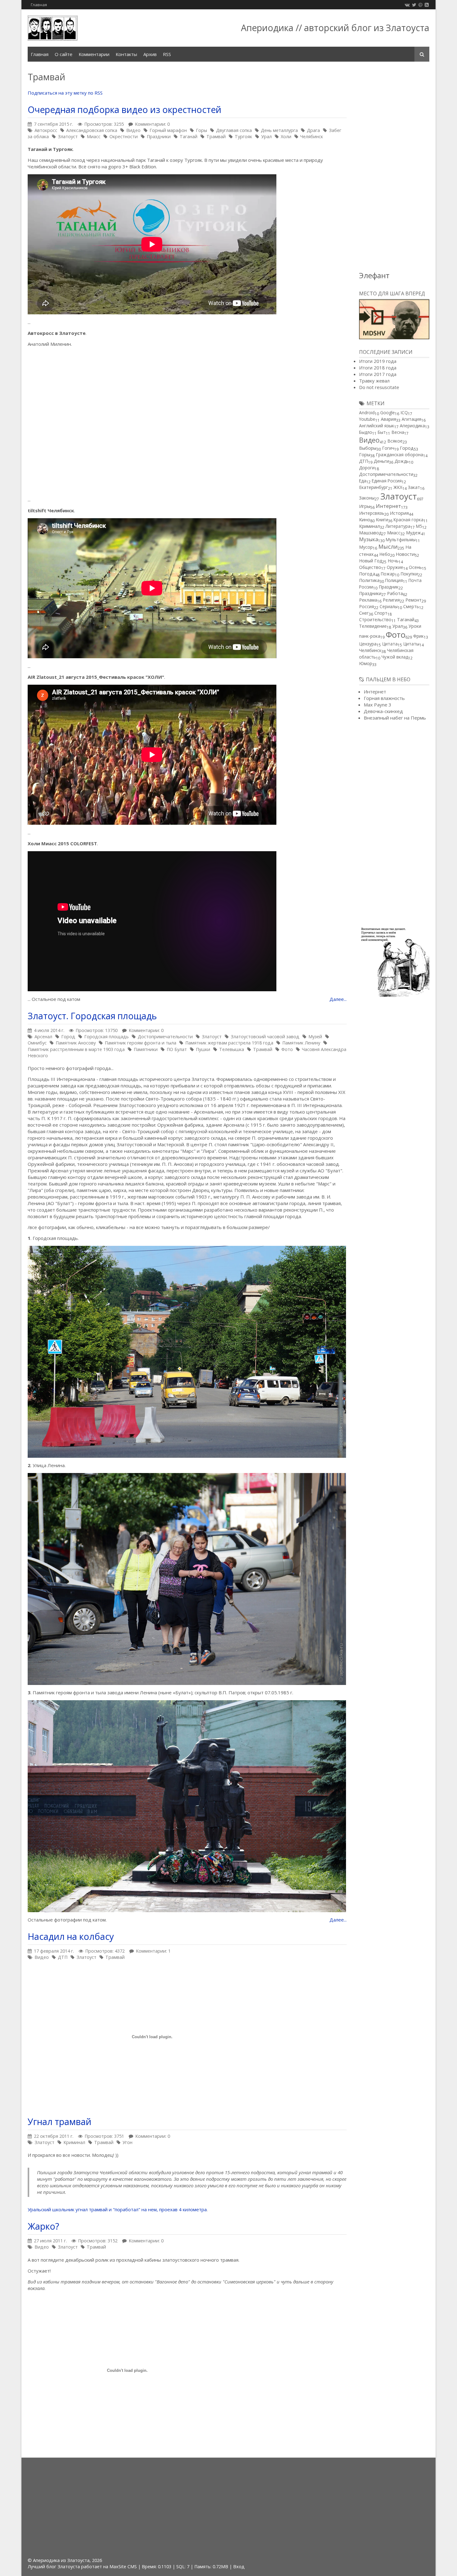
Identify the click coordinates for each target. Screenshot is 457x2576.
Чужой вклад (395, 657)
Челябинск (312, 136)
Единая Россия (387, 481)
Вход (239, 2567)
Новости (405, 554)
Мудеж (413, 533)
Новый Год (371, 561)
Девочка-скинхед (383, 711)
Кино (365, 519)
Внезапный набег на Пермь (395, 718)
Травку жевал (374, 381)
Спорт (381, 613)
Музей (315, 1037)
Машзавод (370, 533)
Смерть (411, 606)
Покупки (409, 574)
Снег (364, 613)
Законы (367, 498)
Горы (201, 130)
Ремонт (413, 600)
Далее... (338, 999)
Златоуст (68, 136)
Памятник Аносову (76, 1043)
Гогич (388, 448)
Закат (414, 487)
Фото (287, 1049)
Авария (388, 419)
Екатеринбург (374, 487)
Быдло (366, 432)
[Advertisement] (394, 167)
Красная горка (409, 520)
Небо (385, 554)
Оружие (395, 567)
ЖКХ (398, 487)
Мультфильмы (401, 540)
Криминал (74, 2142)
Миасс (94, 136)
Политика (369, 580)
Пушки (203, 1049)
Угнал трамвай (60, 2122)
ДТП (63, 1957)
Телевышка (232, 1049)
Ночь (393, 561)
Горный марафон (168, 130)
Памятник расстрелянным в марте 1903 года (76, 1049)
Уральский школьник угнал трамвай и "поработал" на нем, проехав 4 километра (117, 2209)
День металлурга (279, 130)
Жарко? (43, 2226)
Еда (363, 481)
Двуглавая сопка (234, 130)
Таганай (189, 136)
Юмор (366, 663)
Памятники (146, 1049)
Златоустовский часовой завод (265, 1037)
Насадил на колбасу (71, 1936)
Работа (395, 593)
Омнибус (37, 1043)
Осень (415, 567)
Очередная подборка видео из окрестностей (125, 110)
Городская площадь (106, 1037)
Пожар (388, 574)
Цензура (368, 644)
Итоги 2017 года (378, 374)
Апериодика (412, 426)
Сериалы (389, 606)
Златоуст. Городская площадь (92, 1016)
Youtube (367, 419)
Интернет (388, 506)
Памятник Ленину (301, 1043)
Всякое (395, 441)
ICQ (404, 413)
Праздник (389, 587)
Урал (266, 136)
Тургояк (243, 136)
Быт (382, 432)
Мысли (388, 547)
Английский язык (377, 426)
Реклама (368, 600)
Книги (382, 520)
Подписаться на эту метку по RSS (65, 93)
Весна (398, 432)
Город (68, 1037)
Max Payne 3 (378, 705)
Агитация (411, 419)
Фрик (418, 636)
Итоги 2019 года (378, 361)
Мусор (366, 547)
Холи (286, 136)
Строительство (375, 619)
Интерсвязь (372, 513)
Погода (367, 574)
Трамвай (216, 136)
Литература (398, 526)
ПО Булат (177, 1049)
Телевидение (373, 626)
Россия (367, 606)
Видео (133, 130)
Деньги (381, 461)
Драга (313, 130)
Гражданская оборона (399, 455)
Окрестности (124, 136)
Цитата (390, 644)
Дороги (367, 468)
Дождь (402, 461)
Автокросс (46, 130)
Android (367, 413)
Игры (365, 506)
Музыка (369, 539)
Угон (127, 2142)
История (399, 513)
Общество (370, 567)
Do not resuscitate (379, 387)
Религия (391, 600)
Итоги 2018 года (378, 368)
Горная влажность (384, 698)
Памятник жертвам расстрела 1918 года (229, 1043)
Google (388, 413)
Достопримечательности (165, 1037)
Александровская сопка (92, 130)
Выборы (368, 448)
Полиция (394, 580)
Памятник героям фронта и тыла (141, 1043)
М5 (419, 526)
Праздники (159, 136)
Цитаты (411, 644)
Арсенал (43, 1037)
